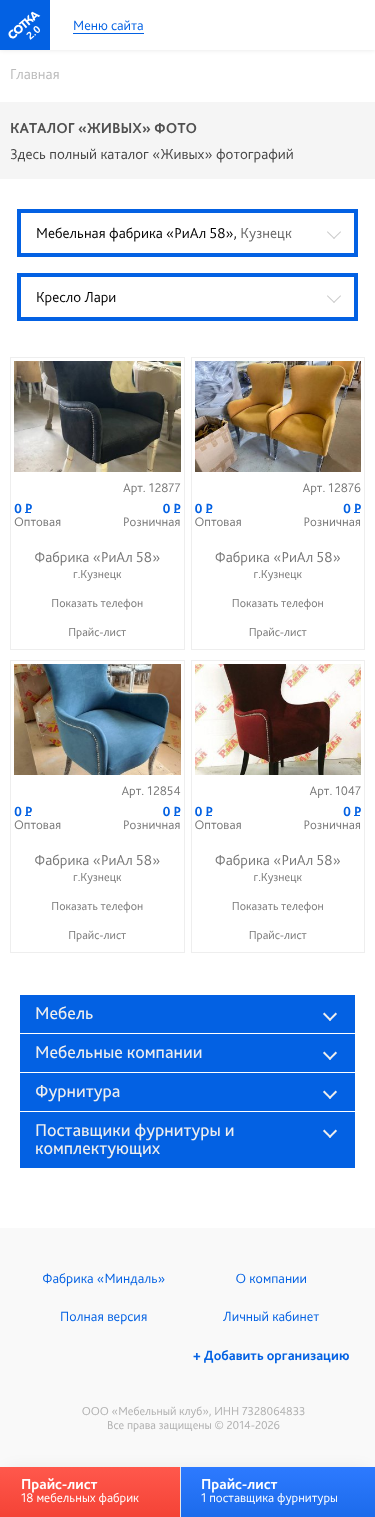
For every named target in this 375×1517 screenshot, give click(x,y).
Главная (35, 74)
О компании (271, 1279)
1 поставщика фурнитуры (269, 1490)
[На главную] (25, 25)
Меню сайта (108, 26)
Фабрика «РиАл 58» (97, 564)
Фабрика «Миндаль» (103, 1279)
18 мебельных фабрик (80, 1490)
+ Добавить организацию (271, 1356)
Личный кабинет (271, 1317)
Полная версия (103, 1317)
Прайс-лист (97, 632)
